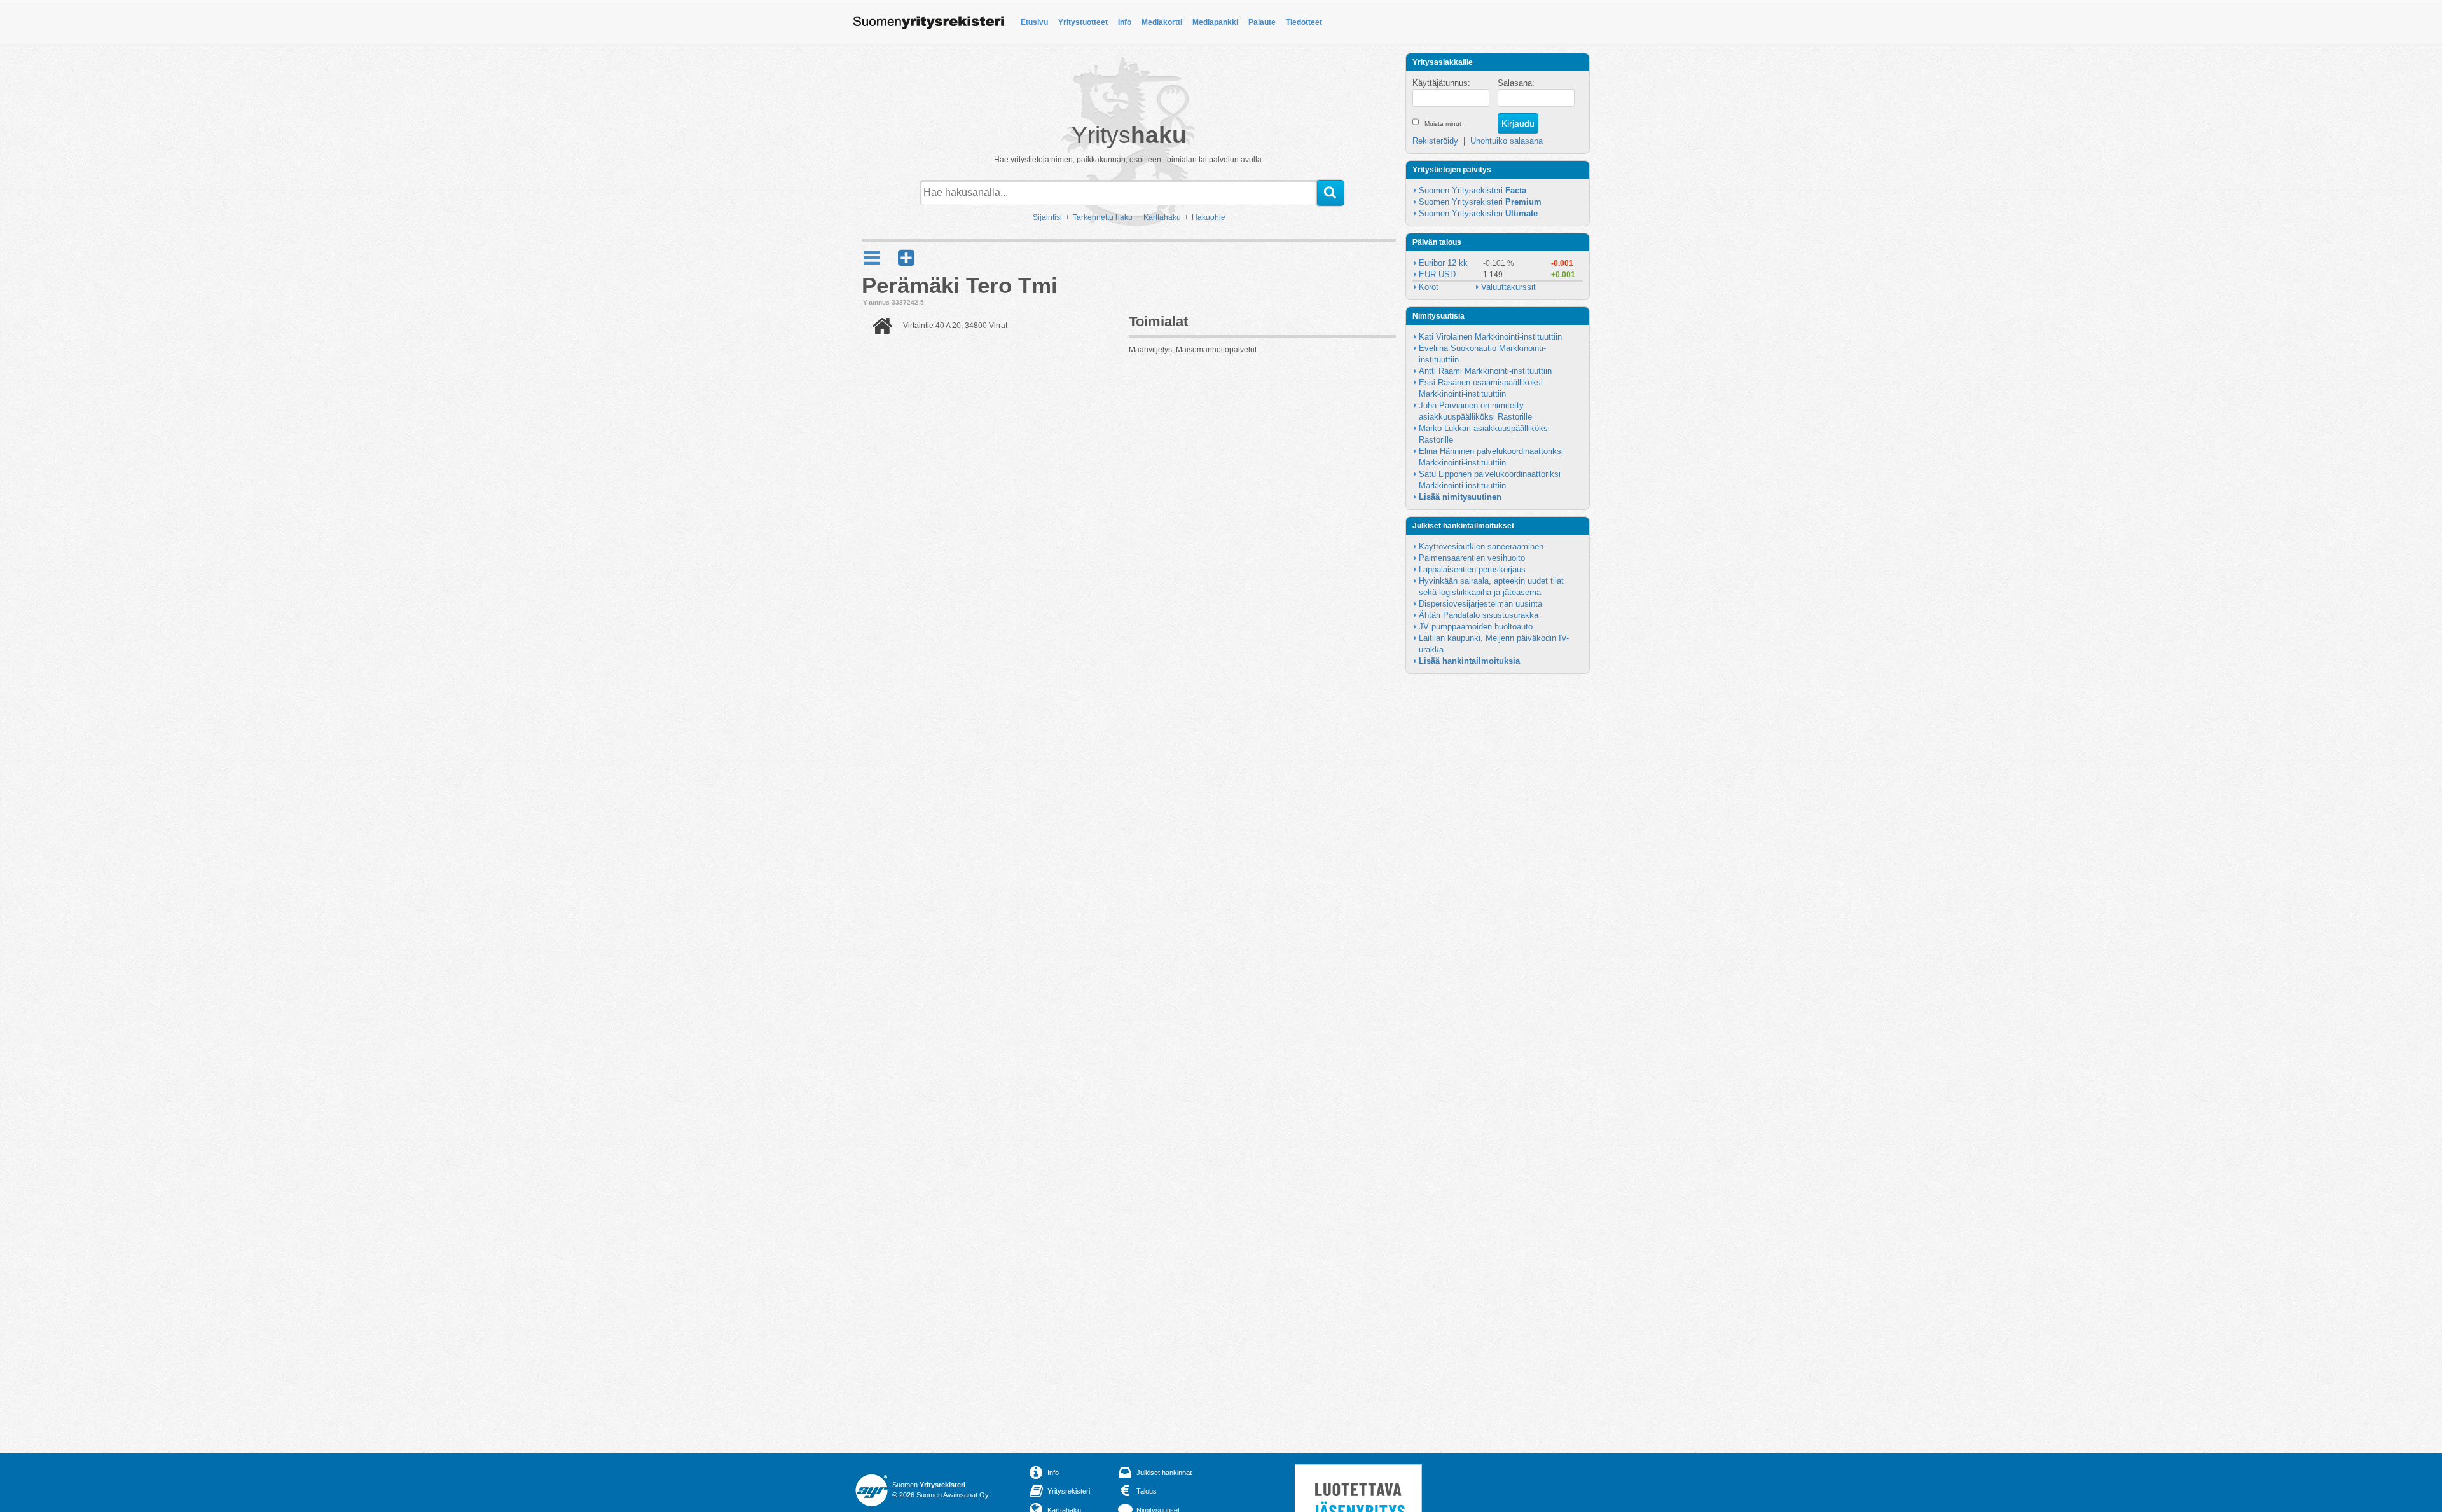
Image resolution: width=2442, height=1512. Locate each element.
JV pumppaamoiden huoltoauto (1476, 627)
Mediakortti (1162, 22)
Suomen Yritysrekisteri (1473, 190)
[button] (906, 258)
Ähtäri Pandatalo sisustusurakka (1479, 615)
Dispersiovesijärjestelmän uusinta (1480, 604)
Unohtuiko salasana (1507, 141)
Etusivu (1034, 22)
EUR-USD (1437, 274)
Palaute (1262, 22)
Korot (1429, 287)
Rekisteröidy (1435, 141)
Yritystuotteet (1083, 22)
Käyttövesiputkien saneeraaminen (1481, 546)
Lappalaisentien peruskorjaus (1472, 569)
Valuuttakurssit (1508, 287)
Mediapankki (1215, 22)
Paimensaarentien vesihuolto (1472, 558)
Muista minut (1443, 124)
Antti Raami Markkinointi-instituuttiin (1485, 371)
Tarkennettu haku (1103, 217)
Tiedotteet (1304, 22)
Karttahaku (1162, 217)
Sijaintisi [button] (1047, 217)
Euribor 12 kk (1443, 263)
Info (1125, 22)
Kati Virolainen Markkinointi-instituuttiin (1490, 337)
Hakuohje (1209, 217)
